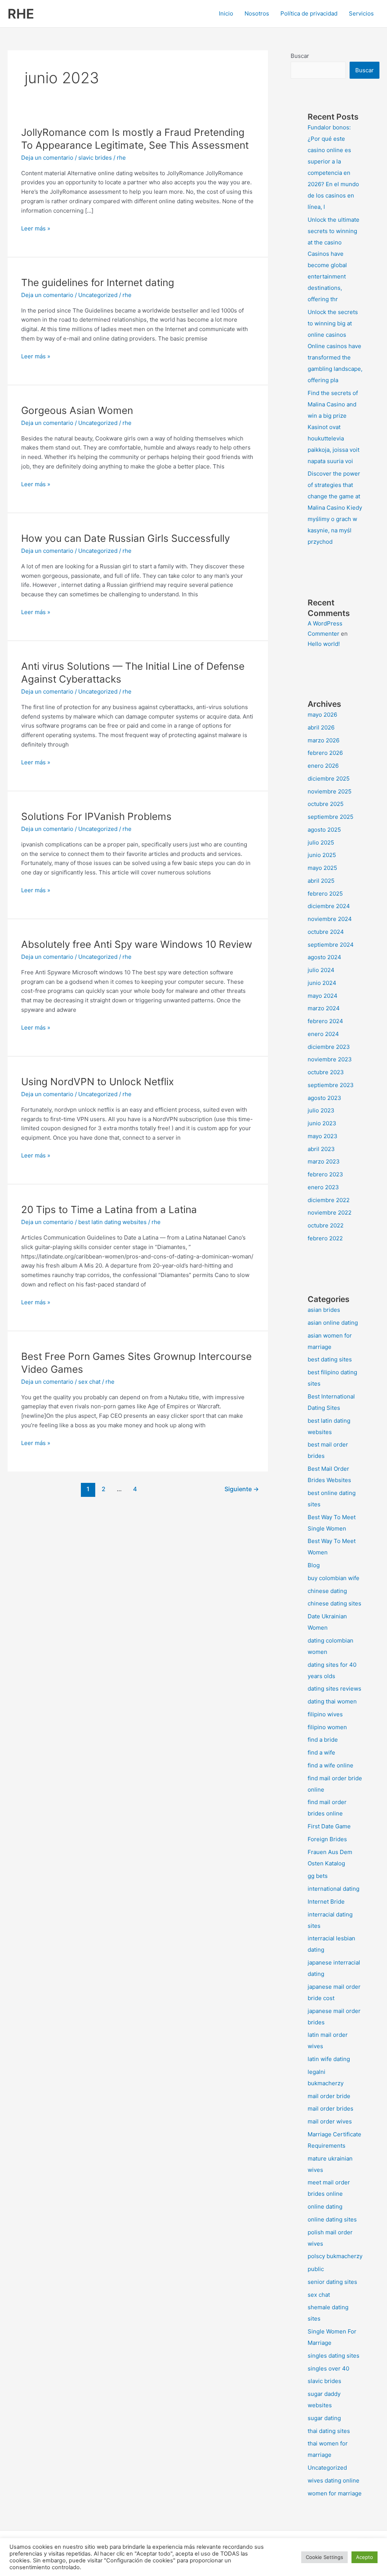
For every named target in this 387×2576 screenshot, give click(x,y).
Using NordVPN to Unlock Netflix (98, 1082)
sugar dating (324, 2418)
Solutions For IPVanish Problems (96, 816)
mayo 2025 (322, 868)
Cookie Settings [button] (324, 2557)
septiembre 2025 (330, 817)
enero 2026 (323, 766)
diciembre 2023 (329, 1047)
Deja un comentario (47, 158)
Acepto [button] (365, 2557)
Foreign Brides (327, 1839)
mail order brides (330, 2109)
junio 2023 (322, 1123)
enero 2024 (323, 1034)
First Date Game (329, 1826)
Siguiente (242, 1489)
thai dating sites (329, 2431)
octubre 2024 (326, 932)
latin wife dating (329, 2059)
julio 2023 (321, 1110)
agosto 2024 (324, 957)
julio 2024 (321, 970)
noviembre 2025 (330, 791)
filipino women (327, 1727)
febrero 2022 (325, 1238)
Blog (314, 1565)
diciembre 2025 (329, 779)
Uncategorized (98, 295)
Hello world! (324, 644)
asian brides (324, 1310)
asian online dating (333, 1323)
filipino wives (325, 1714)
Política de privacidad (309, 13)
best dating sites (330, 1359)
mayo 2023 (323, 1136)
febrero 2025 (325, 894)
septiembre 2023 (331, 1085)
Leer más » (36, 229)
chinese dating (327, 1591)
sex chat (89, 1382)
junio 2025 (322, 855)
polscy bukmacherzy (335, 2256)
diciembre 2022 (329, 1200)
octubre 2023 (326, 1072)
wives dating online (334, 2480)
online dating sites (332, 2219)
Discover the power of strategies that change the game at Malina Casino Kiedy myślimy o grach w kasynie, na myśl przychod (335, 508)
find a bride (323, 1740)
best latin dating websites (112, 1222)
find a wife (321, 1752)
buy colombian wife (334, 1578)
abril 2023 (321, 1149)
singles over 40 (328, 2368)
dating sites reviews (334, 1689)
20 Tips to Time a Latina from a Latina (109, 1209)
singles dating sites (334, 2356)
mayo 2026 (322, 715)
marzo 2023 (324, 1161)
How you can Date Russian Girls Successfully (125, 538)
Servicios (361, 13)
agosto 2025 (324, 830)
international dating (334, 1889)
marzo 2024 (324, 1008)
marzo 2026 (324, 740)
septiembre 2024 (331, 945)
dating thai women (332, 1701)
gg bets (318, 1876)
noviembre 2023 (330, 1059)
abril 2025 (321, 881)
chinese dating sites (334, 1603)
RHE (21, 14)
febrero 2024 (325, 1021)
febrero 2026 (325, 753)
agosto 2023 (324, 1098)
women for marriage (335, 2493)
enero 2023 (323, 1187)
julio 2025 (321, 842)
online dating (325, 2207)
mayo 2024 (323, 996)
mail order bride (329, 2096)
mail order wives (330, 2121)
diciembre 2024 (329, 906)
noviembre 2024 (330, 919)
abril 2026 (321, 727)
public (316, 2269)
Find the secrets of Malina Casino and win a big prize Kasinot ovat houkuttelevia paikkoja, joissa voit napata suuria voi (334, 427)
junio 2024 (322, 983)
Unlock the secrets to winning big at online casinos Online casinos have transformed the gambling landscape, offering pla (335, 346)
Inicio (226, 13)
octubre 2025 (326, 804)
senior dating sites (332, 2282)
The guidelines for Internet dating (98, 282)
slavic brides (95, 158)
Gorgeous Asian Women (77, 410)
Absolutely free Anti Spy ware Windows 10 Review (137, 944)
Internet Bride (326, 1902)
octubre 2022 (326, 1225)
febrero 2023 (325, 1174)
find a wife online (330, 1765)
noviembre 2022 (330, 1213)
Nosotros (257, 13)
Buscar (300, 56)
